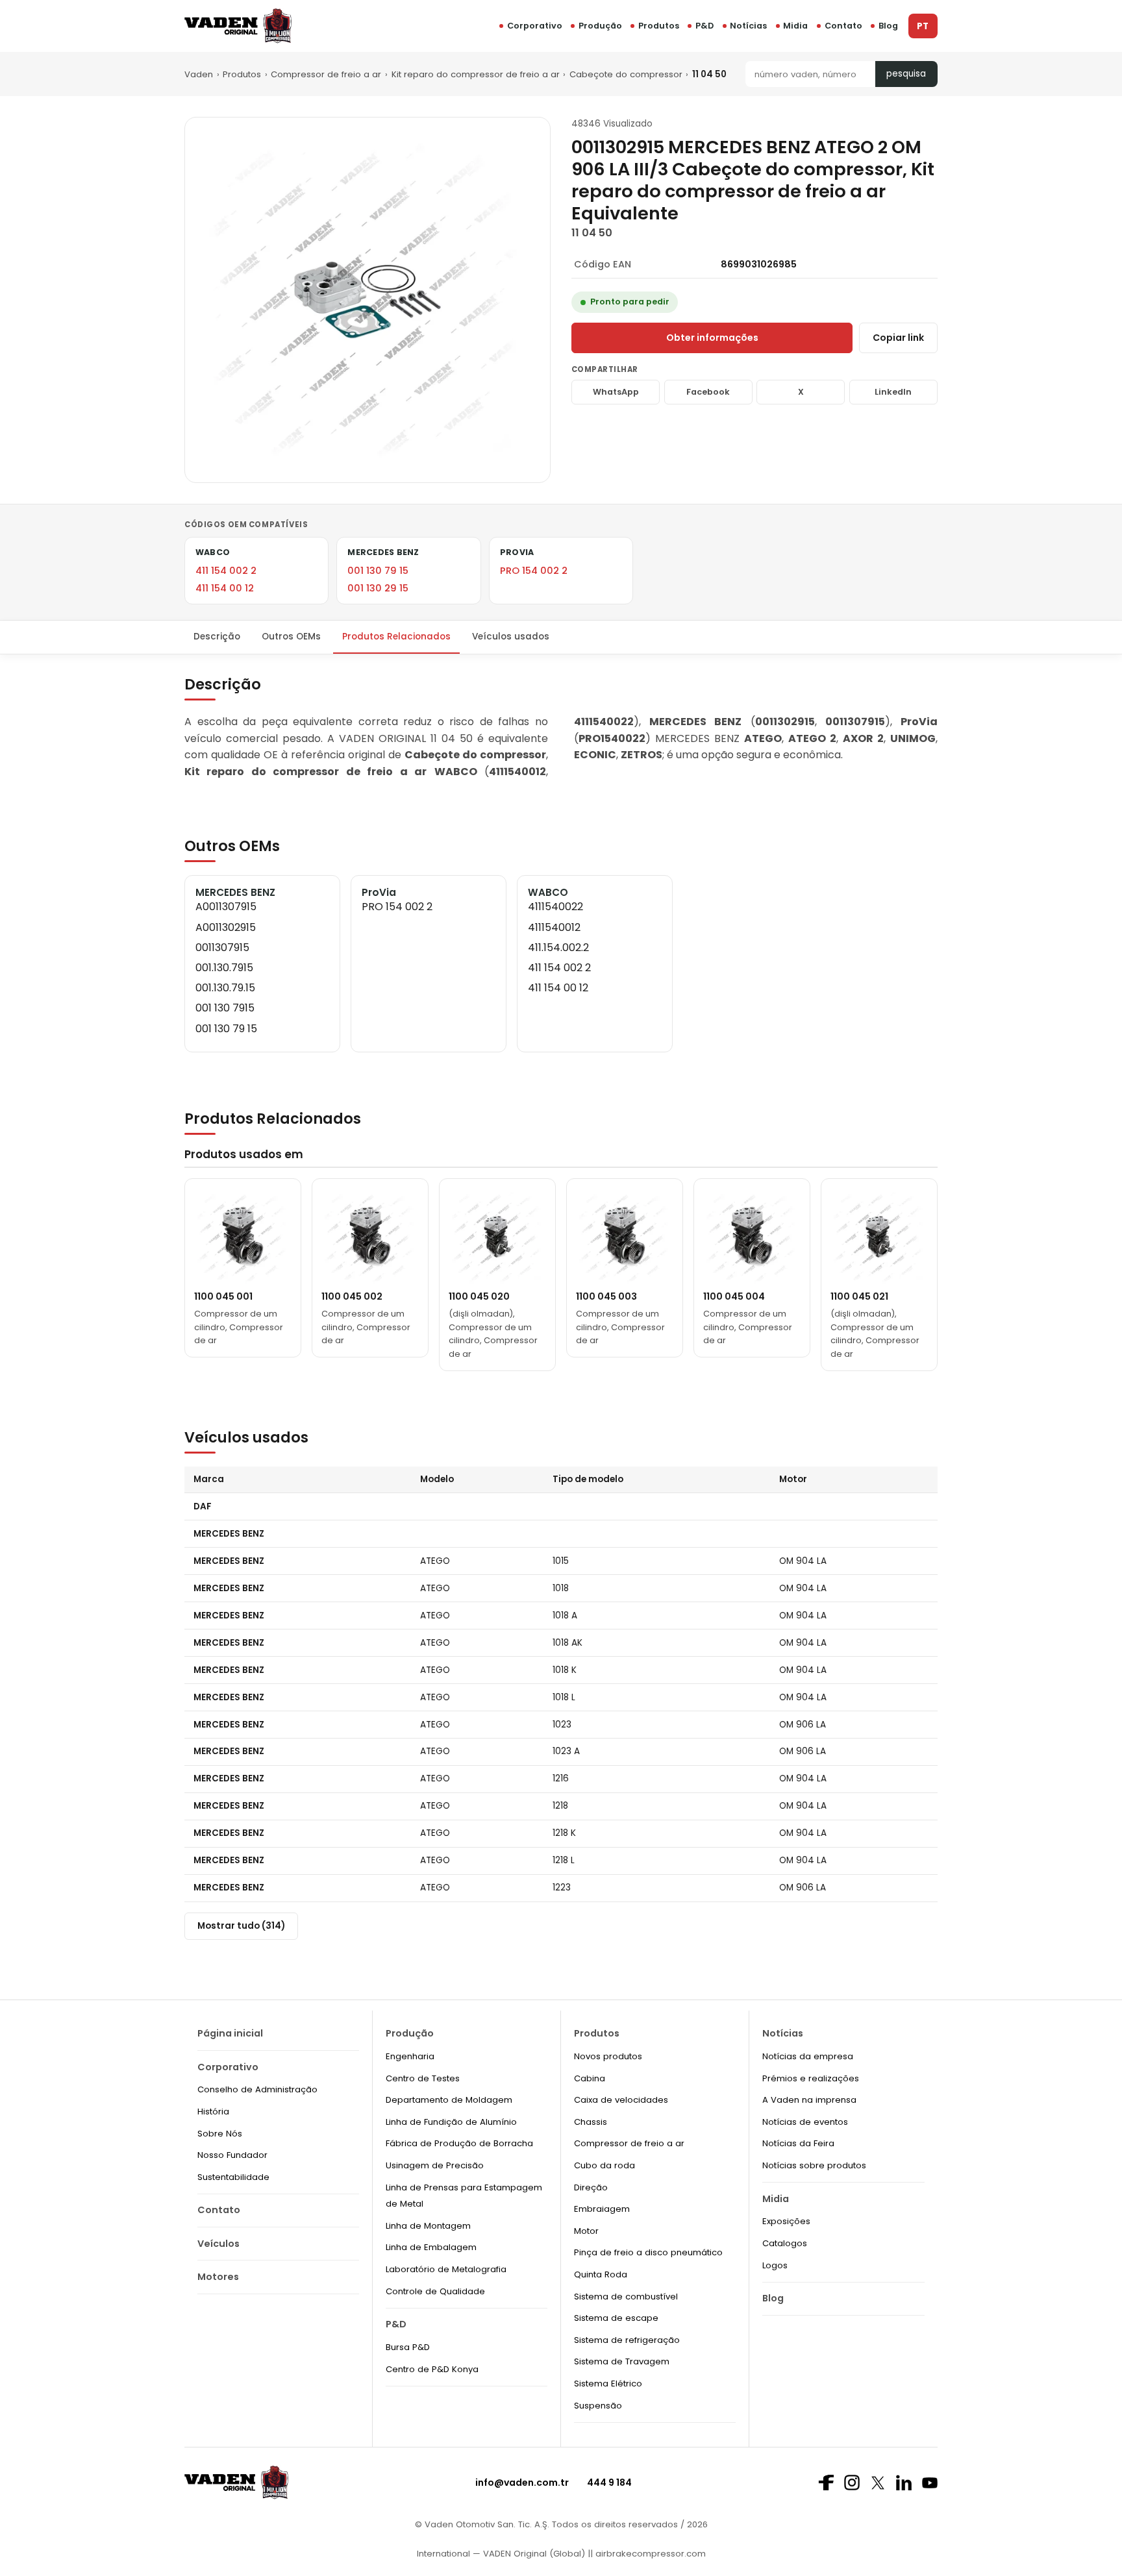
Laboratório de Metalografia (446, 2269)
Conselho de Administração (257, 2089)
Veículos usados (511, 637)
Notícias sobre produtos (814, 2165)
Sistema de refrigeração (627, 2340)
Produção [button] (600, 26)
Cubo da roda (605, 2165)
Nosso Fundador (232, 2155)
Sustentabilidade (233, 2177)
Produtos (659, 26)
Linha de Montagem (428, 2226)
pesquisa (906, 74)
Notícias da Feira (798, 2143)
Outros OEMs (291, 637)
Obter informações (712, 338)
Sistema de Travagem (622, 2361)
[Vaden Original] (238, 26)
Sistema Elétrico (608, 2384)
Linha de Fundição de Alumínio (451, 2122)
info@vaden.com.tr (522, 2483)
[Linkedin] (904, 2483)
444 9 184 (609, 2483)
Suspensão (598, 2406)
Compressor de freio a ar (326, 74)
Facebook (708, 392)
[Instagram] (852, 2483)
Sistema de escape (616, 2318)
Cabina (590, 2078)
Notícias (748, 26)
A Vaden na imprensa (809, 2100)
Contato (843, 26)
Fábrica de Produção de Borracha (459, 2143)
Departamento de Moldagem (449, 2100)
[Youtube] (930, 2483)
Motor (586, 2231)
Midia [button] (795, 26)
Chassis (591, 2122)
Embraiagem (602, 2209)
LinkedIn (893, 392)
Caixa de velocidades (621, 2100)
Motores (218, 2277)
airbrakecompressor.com (649, 2554)
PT (923, 26)
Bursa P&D (408, 2347)
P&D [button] (704, 26)
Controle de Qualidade (435, 2291)
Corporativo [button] (535, 26)
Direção (591, 2187)
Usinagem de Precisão (435, 2165)
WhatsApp (616, 392)
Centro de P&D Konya (432, 2369)
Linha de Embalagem (431, 2247)
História (213, 2112)
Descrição (217, 637)
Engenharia (410, 2056)
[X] (878, 2483)
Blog (888, 26)
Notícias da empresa (808, 2056)
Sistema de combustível (626, 2297)
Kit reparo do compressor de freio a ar (476, 74)
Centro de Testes (423, 2078)
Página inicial (230, 2033)
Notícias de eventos (805, 2122)
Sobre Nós (220, 2134)
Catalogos (785, 2243)
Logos (775, 2265)
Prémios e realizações (811, 2078)
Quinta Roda (601, 2274)
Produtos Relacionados (396, 637)
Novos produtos (608, 2056)
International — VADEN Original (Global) (501, 2554)
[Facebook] (826, 2483)
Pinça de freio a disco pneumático (648, 2252)
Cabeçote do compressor (626, 74)
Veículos (218, 2244)
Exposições (786, 2221)
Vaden (199, 74)
